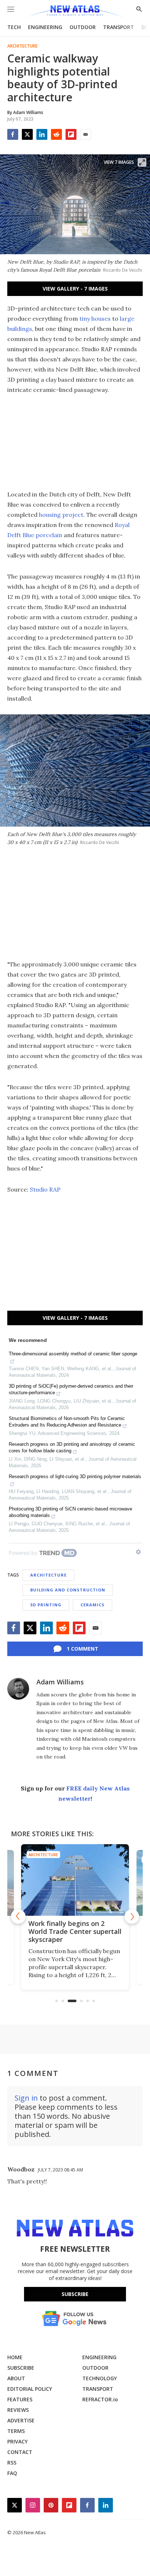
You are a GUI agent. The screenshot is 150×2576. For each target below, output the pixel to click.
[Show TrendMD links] (138, 1552)
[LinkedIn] (42, 134)
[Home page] (75, 12)
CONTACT (20, 2452)
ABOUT (16, 2378)
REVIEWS (18, 2410)
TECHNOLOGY (100, 2378)
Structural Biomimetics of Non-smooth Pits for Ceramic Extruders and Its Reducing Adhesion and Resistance (67, 1422)
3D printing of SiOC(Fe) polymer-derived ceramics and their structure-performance (71, 1389)
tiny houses (95, 319)
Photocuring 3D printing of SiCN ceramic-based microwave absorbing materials (70, 1512)
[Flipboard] (71, 134)
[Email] (86, 134)
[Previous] (18, 1916)
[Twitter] (27, 134)
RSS (12, 2463)
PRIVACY (17, 2441)
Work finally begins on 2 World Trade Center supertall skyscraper (75, 1931)
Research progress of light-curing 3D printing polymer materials (75, 1476)
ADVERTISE (21, 2420)
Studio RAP (45, 1189)
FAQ (12, 2473)
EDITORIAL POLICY (30, 2389)
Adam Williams (60, 1682)
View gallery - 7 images (75, 289)
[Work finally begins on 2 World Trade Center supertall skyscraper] (75, 1880)
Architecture (22, 46)
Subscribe (75, 2294)
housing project (61, 515)
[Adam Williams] (18, 1689)
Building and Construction (68, 1590)
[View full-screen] (142, 162)
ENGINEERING (45, 27)
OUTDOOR (83, 27)
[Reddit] (56, 134)
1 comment (82, 1649)
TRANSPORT (119, 27)
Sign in (26, 2098)
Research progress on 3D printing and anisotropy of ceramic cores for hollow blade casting (72, 1447)
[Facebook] (13, 134)
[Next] (132, 1916)
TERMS (16, 2431)
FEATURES (20, 2399)
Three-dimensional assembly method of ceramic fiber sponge (73, 1354)
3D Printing (46, 1605)
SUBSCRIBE (21, 2368)
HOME (15, 2357)
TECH (14, 27)
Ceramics (92, 1605)
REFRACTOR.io (100, 2399)
